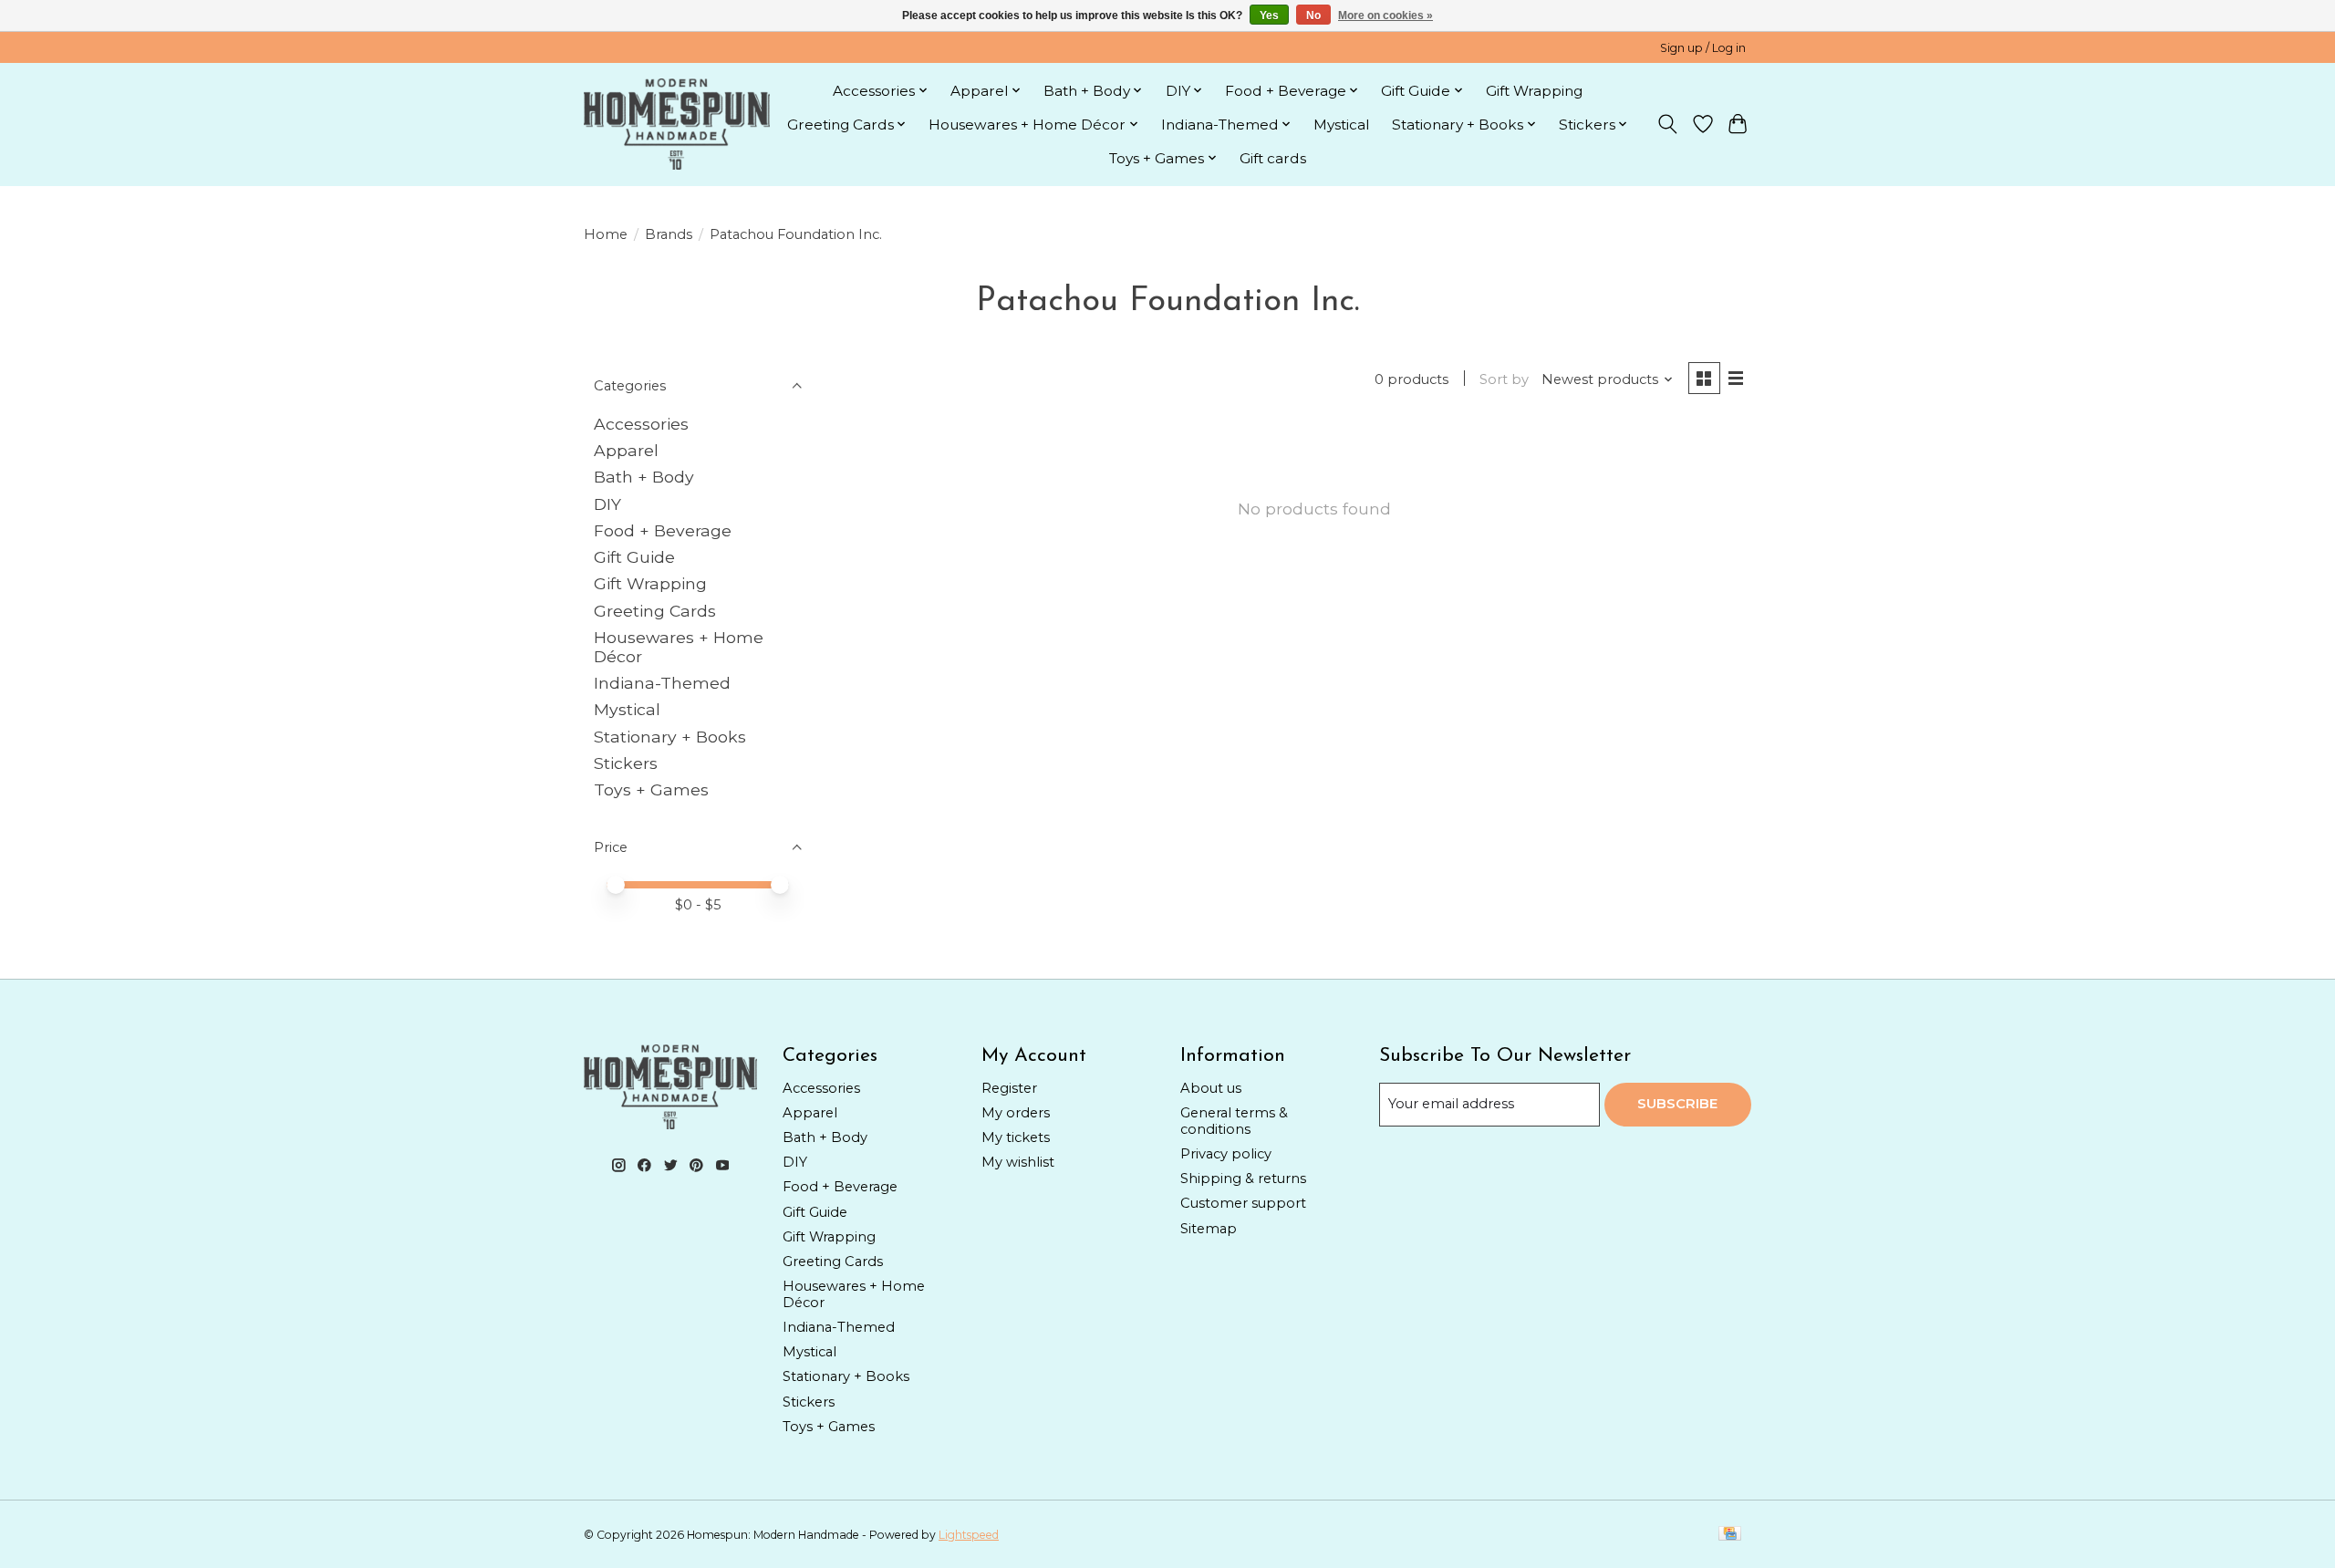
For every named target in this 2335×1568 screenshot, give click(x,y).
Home (606, 234)
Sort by (1504, 379)
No (1313, 16)
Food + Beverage (663, 530)
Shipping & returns (1243, 1179)
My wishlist (1018, 1162)
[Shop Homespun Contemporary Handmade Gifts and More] (677, 124)
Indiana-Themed (662, 683)
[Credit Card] (1730, 1535)
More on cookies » (1385, 16)
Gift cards (1273, 158)
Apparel (626, 450)
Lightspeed (969, 1535)
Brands (669, 234)
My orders (1016, 1113)
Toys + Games (651, 789)
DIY (607, 504)
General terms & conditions (1234, 1121)
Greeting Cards (655, 611)
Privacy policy (1226, 1154)
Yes (1269, 16)
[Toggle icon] (1668, 124)
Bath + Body (644, 477)
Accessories (641, 424)
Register (1009, 1088)
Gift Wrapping (1534, 91)
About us (1211, 1088)
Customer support (1243, 1203)
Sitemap (1209, 1229)
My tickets (1016, 1137)
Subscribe (1677, 1104)
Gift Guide (634, 557)
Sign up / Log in (1703, 48)
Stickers (626, 763)
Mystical (1342, 125)
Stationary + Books (670, 737)
